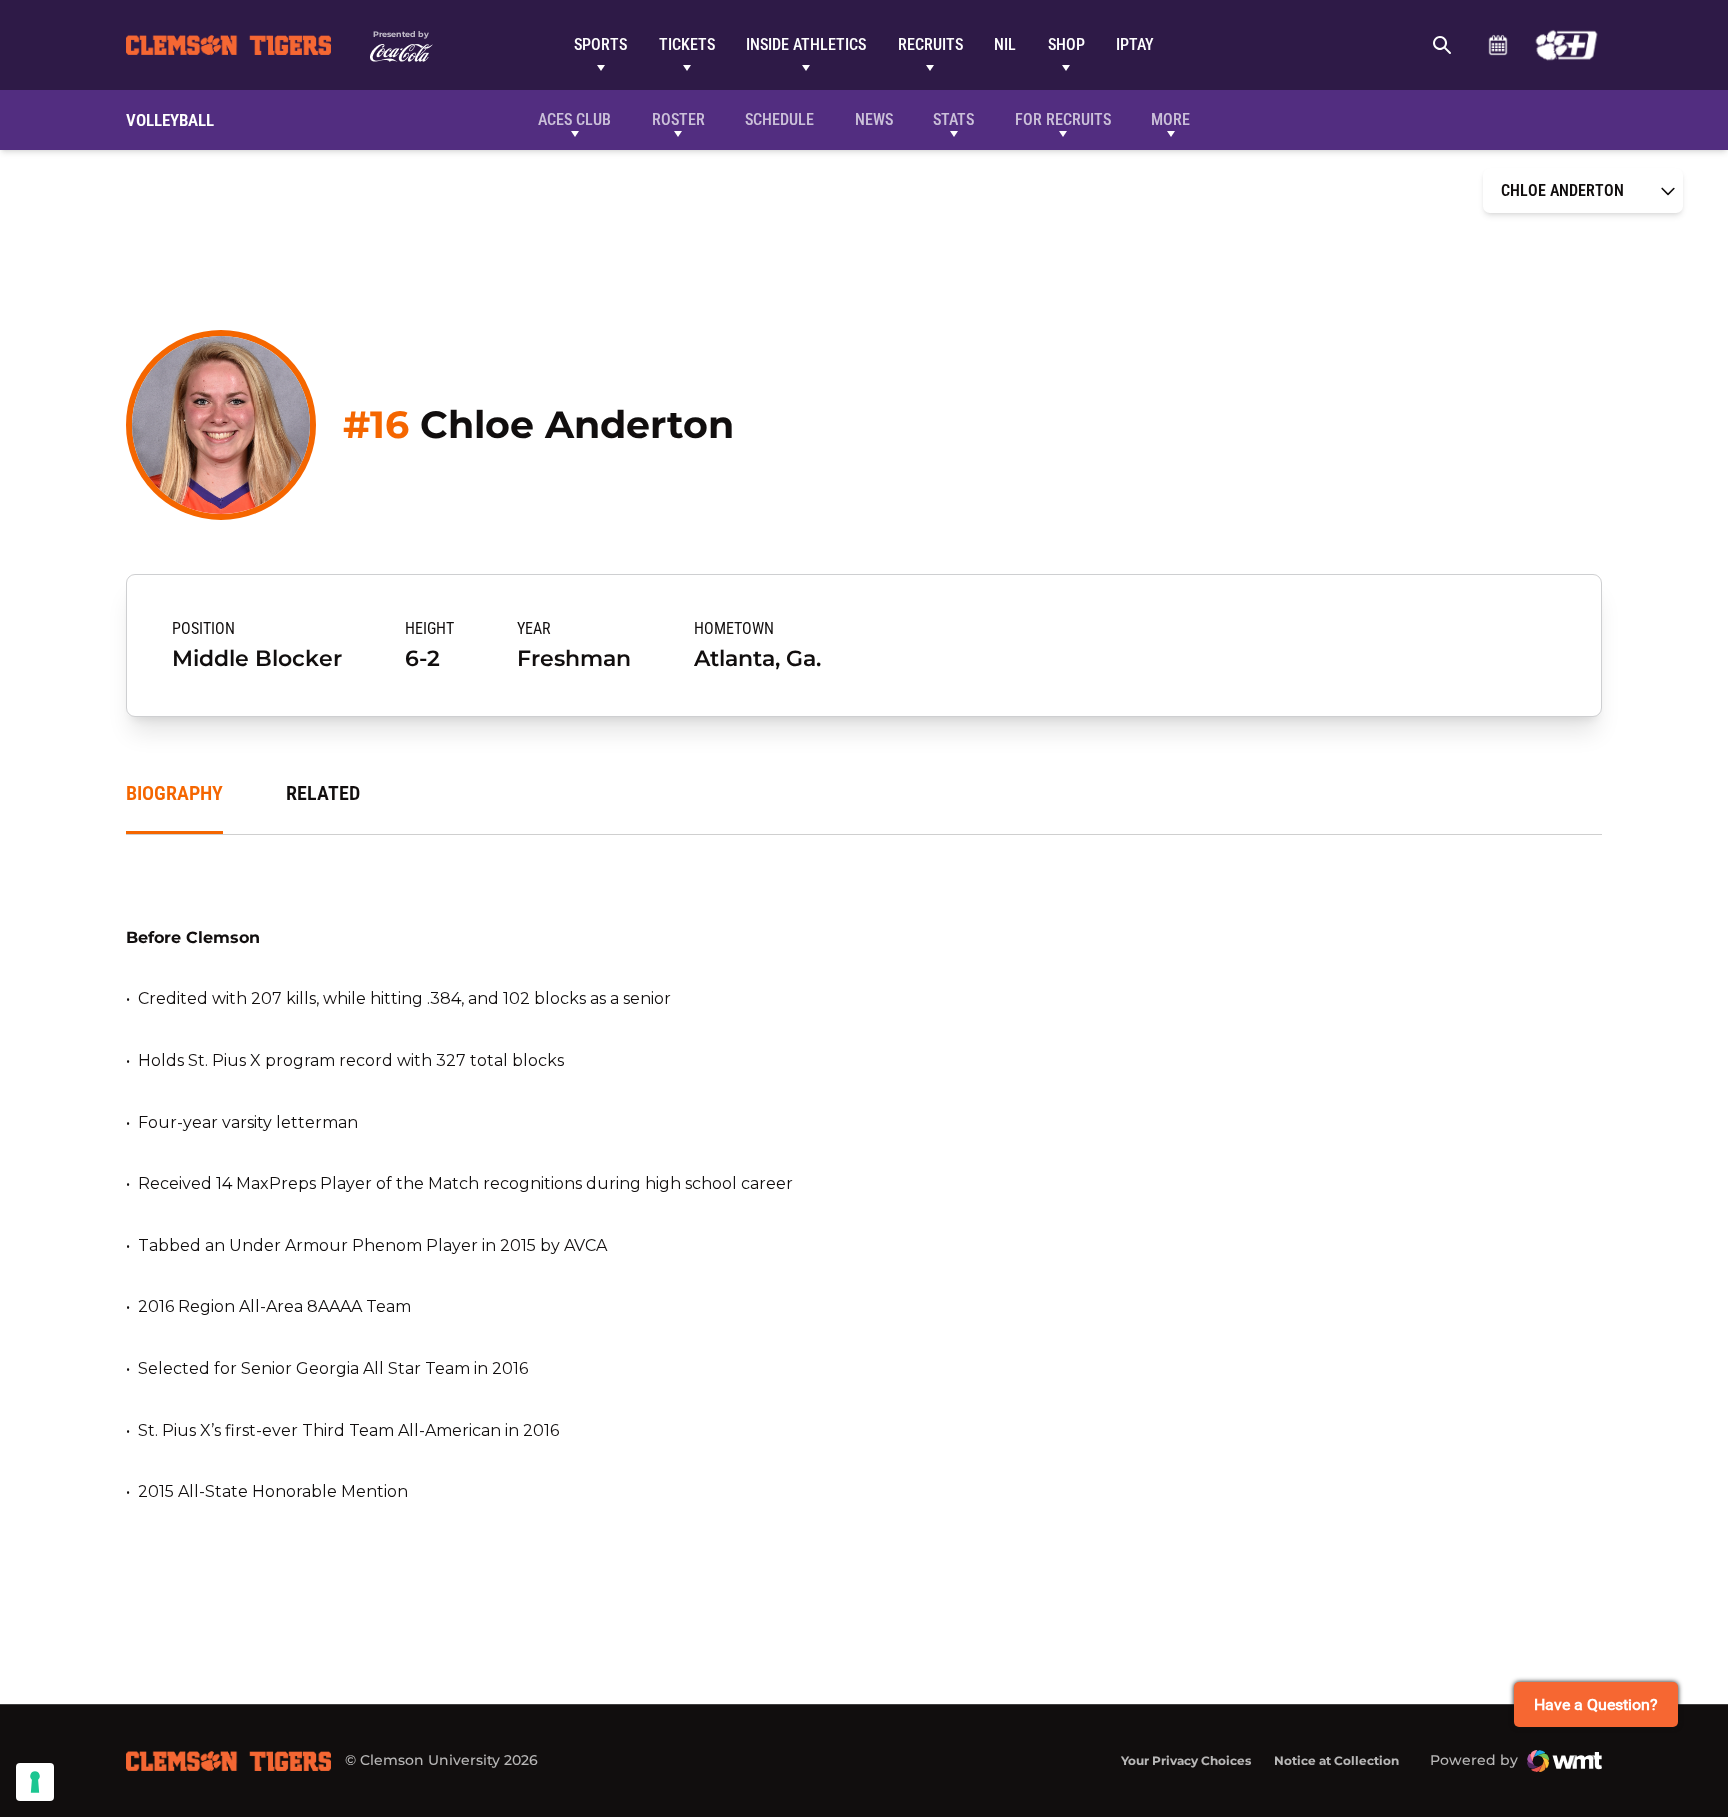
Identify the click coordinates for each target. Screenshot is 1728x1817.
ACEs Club (574, 119)
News (874, 119)
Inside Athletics (806, 44)
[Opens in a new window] (1566, 45)
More (1170, 119)
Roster (678, 119)
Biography (174, 793)
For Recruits (1063, 119)
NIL (1005, 44)
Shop (1066, 44)
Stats (953, 119)
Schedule (1497, 45)
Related (323, 793)
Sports (600, 44)
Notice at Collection (1336, 1760)
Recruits (930, 44)
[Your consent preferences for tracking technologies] (35, 1782)
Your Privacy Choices (1186, 1760)
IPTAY (1135, 44)
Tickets (687, 44)
